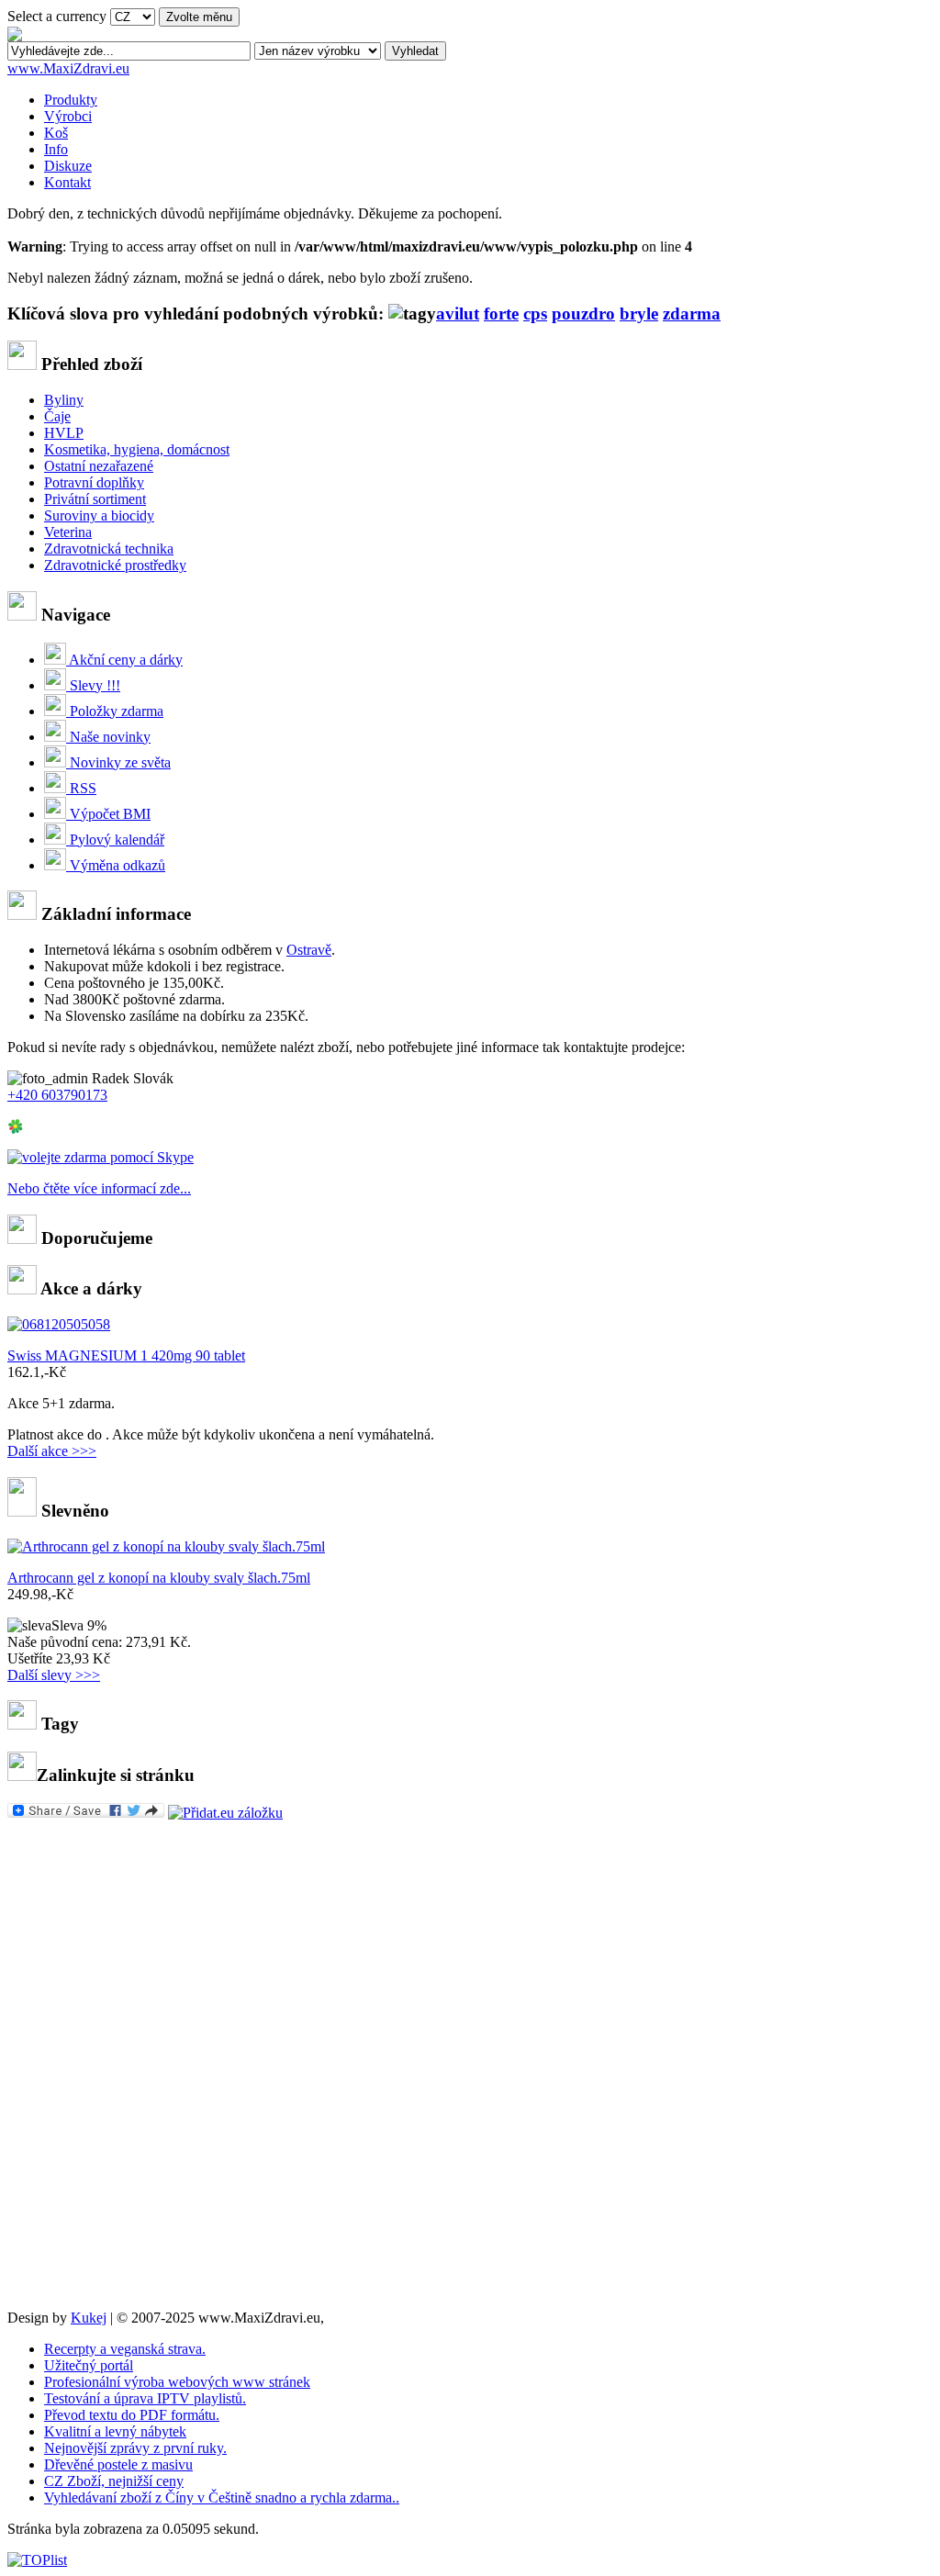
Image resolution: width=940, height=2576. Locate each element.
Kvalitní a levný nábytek (115, 2431)
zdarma (692, 314)
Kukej (89, 2318)
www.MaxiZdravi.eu (68, 68)
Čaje (57, 416)
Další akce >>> (52, 1451)
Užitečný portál (89, 2365)
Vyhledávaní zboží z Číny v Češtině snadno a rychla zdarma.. (222, 2498)
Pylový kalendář (115, 840)
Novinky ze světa (118, 762)
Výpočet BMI (108, 814)
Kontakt (67, 182)
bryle (639, 314)
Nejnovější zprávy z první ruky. (135, 2448)
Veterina (68, 532)
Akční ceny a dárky (124, 660)
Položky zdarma (115, 711)
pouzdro (583, 314)
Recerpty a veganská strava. (125, 2349)
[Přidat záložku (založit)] (225, 1813)
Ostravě (309, 950)
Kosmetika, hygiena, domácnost (137, 449)
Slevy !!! (93, 685)
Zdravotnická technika (109, 549)
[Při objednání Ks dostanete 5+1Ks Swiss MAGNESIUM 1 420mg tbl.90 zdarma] (59, 1324)
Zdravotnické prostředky (115, 565)
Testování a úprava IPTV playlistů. (145, 2398)
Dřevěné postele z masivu (118, 2464)
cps (535, 314)
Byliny (64, 400)
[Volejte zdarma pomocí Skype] (101, 1157)
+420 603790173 (57, 1095)
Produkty (71, 100)
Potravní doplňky (94, 482)
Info (56, 149)
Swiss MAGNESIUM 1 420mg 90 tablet (126, 1355)
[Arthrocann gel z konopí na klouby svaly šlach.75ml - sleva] (166, 1546)
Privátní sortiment (95, 499)
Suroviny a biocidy (99, 515)
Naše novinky (108, 737)
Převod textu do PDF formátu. (132, 2415)
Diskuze (68, 166)
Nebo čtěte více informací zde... (99, 1188)
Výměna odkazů (116, 865)
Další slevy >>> (54, 1675)
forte (501, 314)
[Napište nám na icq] (16, 1130)
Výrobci (68, 116)
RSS (81, 788)
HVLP (64, 433)
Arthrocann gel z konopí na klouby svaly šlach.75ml (159, 1578)
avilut (458, 314)
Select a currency (57, 16)
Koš (56, 133)
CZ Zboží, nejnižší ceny (114, 2481)
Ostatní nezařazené (99, 466)
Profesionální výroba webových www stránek (177, 2382)
